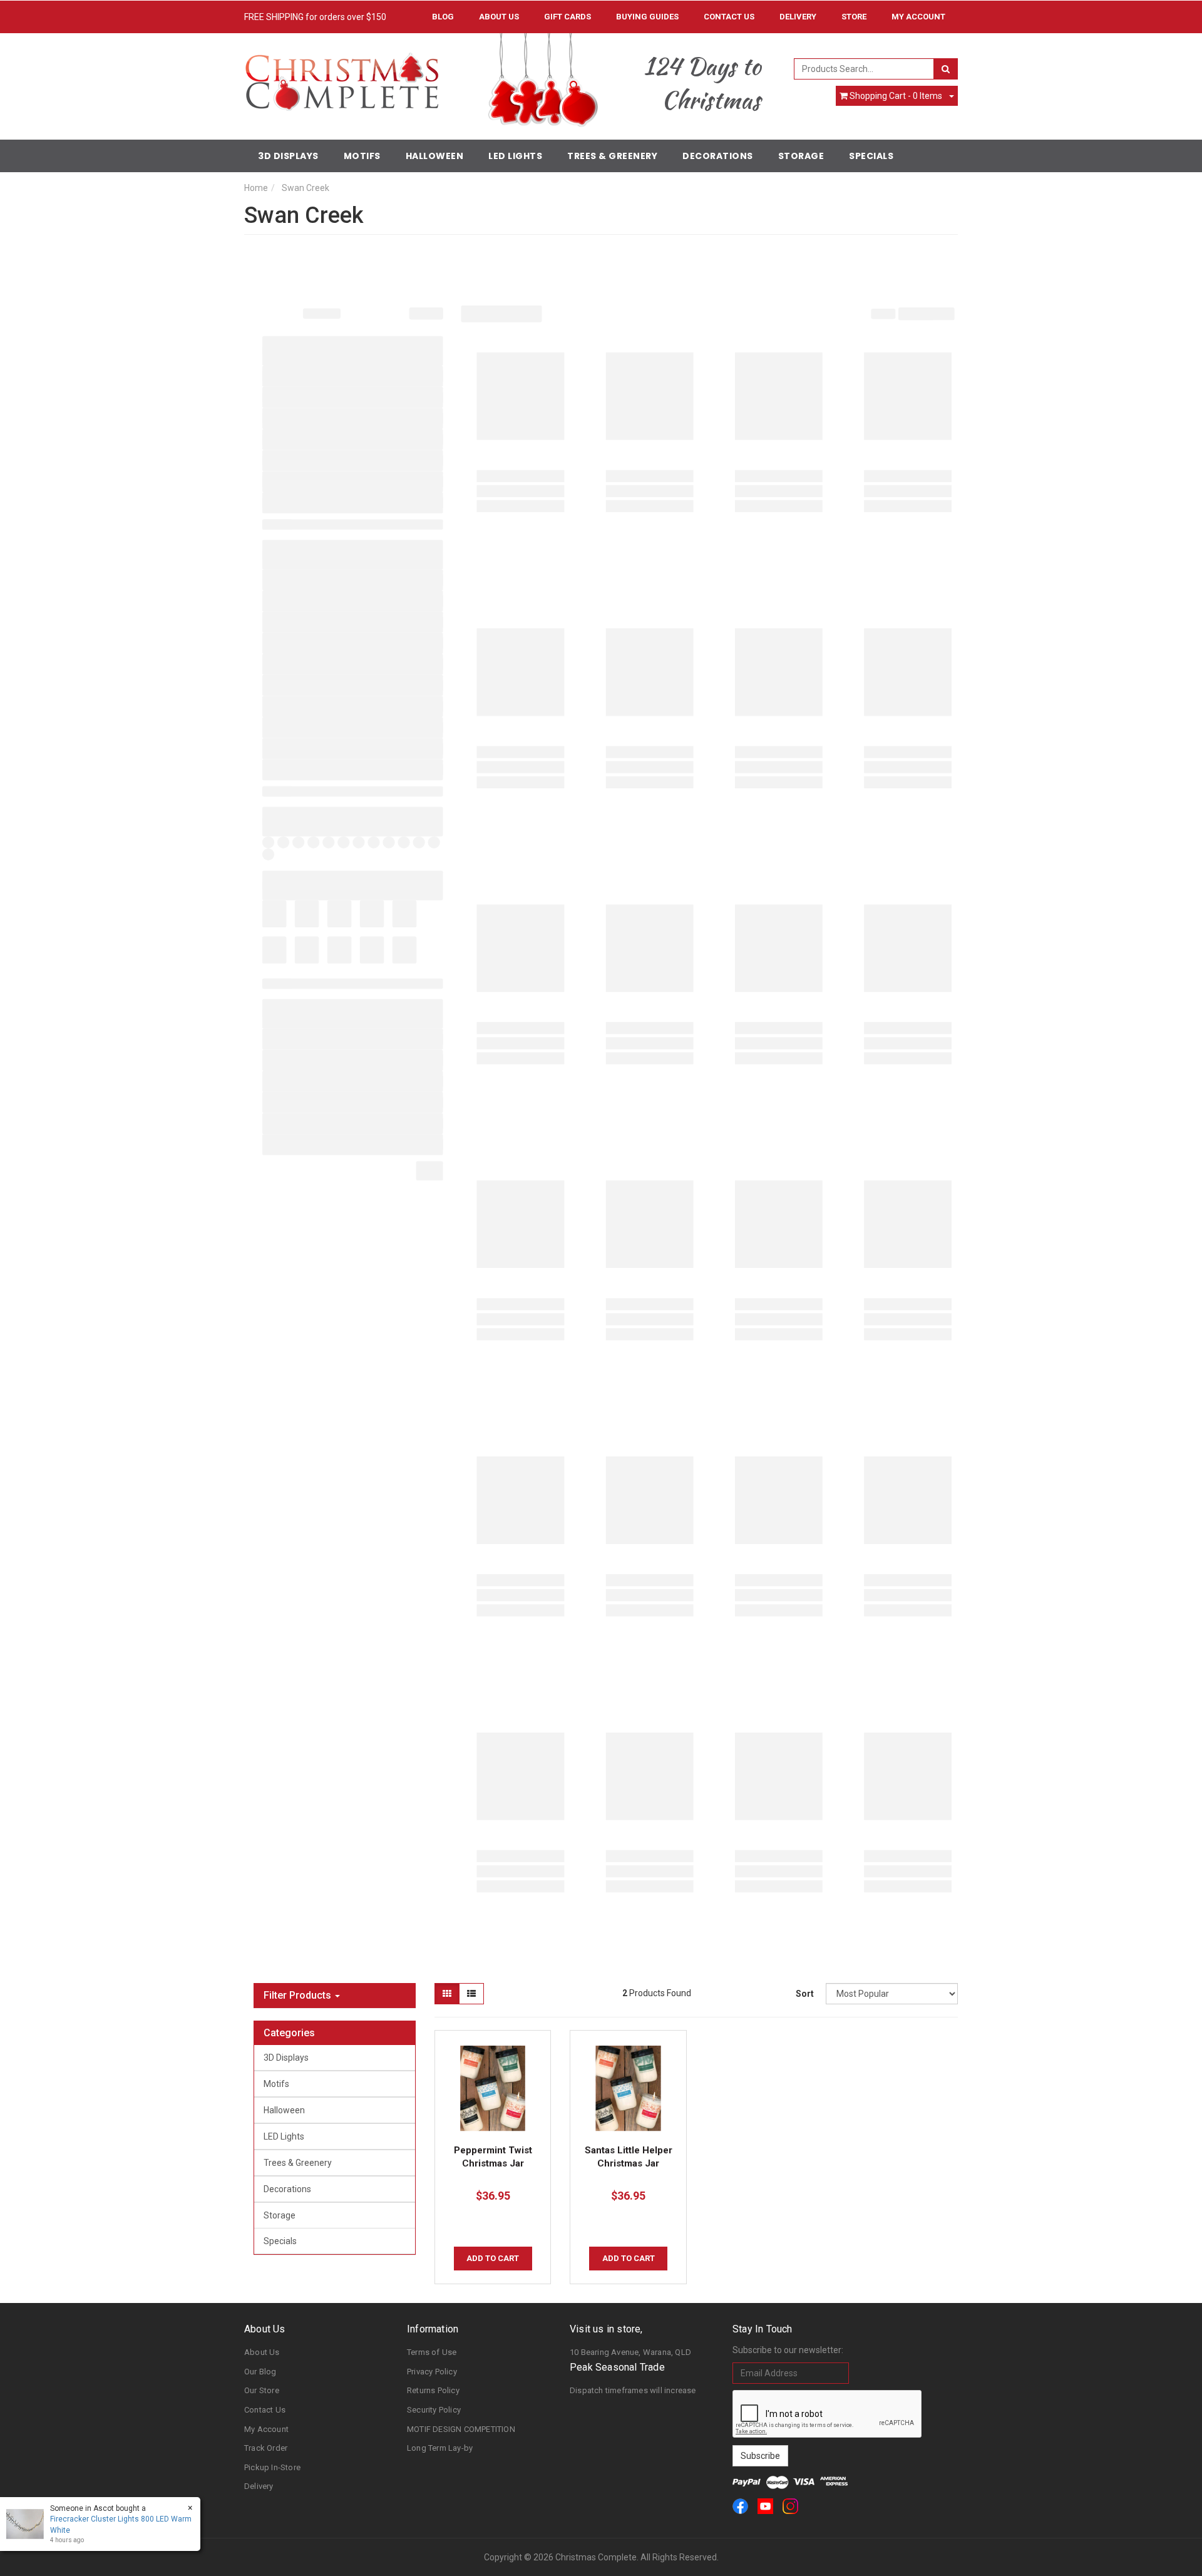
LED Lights (515, 156)
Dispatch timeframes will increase (633, 2390)
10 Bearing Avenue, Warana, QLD (630, 2352)
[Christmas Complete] (342, 78)
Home (256, 188)
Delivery (798, 17)
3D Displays (288, 156)
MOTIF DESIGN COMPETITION (461, 2429)
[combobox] (864, 69)
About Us (499, 17)
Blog (443, 17)
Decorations (718, 156)
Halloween (435, 156)
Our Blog (260, 2372)
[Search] (946, 69)
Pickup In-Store (272, 2467)
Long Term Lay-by (440, 2448)
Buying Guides (647, 17)
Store (854, 17)
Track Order (266, 2448)
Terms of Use (432, 2352)
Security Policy (434, 2410)
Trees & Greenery (612, 156)
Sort (805, 1994)
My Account (266, 2429)
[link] (740, 2506)
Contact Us (729, 17)
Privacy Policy (432, 2372)
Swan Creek (306, 188)
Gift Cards (568, 17)
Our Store (262, 2390)
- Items (896, 96)
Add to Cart (493, 2258)
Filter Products (299, 1996)
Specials (871, 156)
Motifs (362, 156)
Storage (801, 156)
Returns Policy (433, 2390)
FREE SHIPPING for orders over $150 (315, 17)
